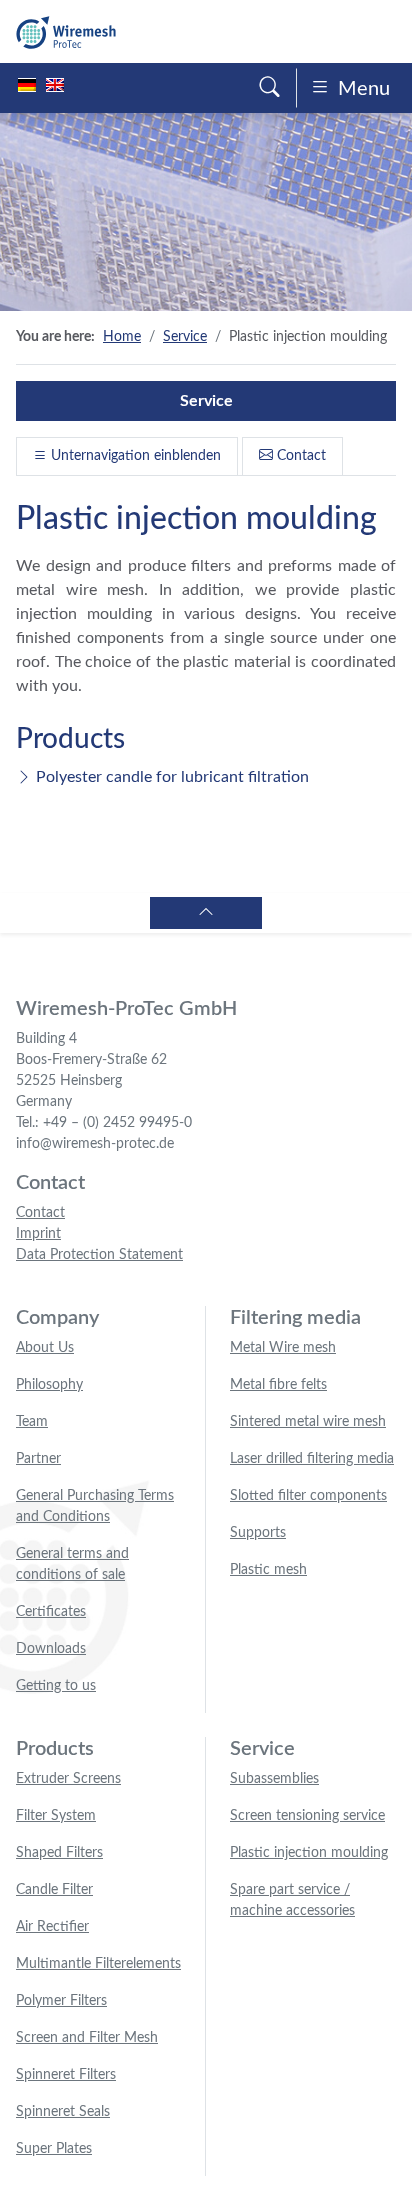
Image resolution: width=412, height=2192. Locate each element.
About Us (45, 1348)
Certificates (51, 1612)
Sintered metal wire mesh (308, 1422)
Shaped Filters (59, 1853)
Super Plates (54, 2149)
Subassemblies (274, 1779)
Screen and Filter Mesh (87, 2038)
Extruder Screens (68, 1779)
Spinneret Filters (66, 2075)
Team (32, 1422)
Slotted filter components (308, 1496)
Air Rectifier (52, 1927)
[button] (270, 88)
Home (122, 337)
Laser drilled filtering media (312, 1459)
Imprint (38, 1234)
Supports (258, 1533)
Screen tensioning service (307, 1816)
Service (185, 337)
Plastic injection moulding (309, 1853)
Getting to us (56, 1686)
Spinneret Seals (63, 2112)
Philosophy (49, 1385)
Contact (299, 456)
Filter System (56, 1816)
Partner (38, 1459)
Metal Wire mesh (283, 1348)
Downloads (51, 1649)
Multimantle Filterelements (98, 1964)
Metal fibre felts (278, 1385)
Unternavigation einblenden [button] (134, 456)
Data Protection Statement (99, 1255)
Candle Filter (54, 1890)
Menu (364, 89)
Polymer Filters (61, 2001)
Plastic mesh (268, 1570)
